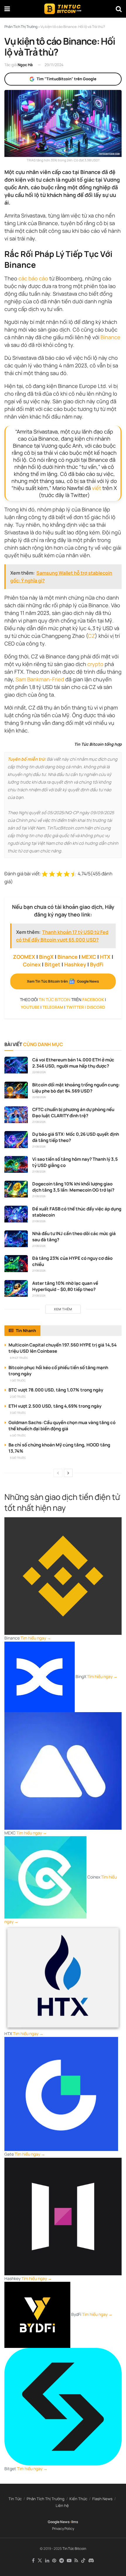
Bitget (52, 964)
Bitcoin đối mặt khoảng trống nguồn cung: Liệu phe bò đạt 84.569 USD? (76, 1088)
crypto (95, 664)
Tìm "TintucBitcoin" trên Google (67, 79)
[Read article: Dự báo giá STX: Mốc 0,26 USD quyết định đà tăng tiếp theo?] (16, 1139)
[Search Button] (119, 9)
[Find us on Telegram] (62, 2561)
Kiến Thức (78, 2499)
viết (97, 488)
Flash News (102, 2499)
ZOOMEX (24, 957)
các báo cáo (33, 278)
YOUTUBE (30, 1007)
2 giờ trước (18, 1397)
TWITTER (75, 1007)
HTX (105, 957)
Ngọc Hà (25, 65)
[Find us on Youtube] (69, 2561)
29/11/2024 (54, 65)
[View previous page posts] (58, 1473)
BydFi (97, 964)
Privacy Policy (63, 2529)
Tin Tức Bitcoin (74, 2549)
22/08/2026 (39, 1072)
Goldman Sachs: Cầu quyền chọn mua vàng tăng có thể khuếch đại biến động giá (62, 1426)
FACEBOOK (93, 1000)
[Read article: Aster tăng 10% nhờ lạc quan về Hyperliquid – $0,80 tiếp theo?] (16, 1288)
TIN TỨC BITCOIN (55, 1000)
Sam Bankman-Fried (40, 679)
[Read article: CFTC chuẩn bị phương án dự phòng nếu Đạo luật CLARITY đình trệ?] (16, 1115)
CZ (91, 636)
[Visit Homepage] (63, 9)
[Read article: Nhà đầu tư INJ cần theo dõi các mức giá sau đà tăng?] (16, 1239)
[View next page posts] (68, 1473)
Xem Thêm (63, 1309)
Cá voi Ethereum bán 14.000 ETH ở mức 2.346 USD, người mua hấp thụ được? (73, 1063)
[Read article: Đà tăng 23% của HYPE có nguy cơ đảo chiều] (16, 1263)
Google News (59, 2522)
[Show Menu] (7, 9)
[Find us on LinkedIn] (47, 2561)
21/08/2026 (39, 1122)
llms (75, 2522)
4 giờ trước (18, 1435)
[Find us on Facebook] (33, 2561)
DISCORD (96, 1007)
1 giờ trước (18, 1380)
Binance (110, 337)
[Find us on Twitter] (40, 2561)
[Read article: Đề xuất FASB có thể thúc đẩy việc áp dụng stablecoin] (16, 1214)
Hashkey (75, 964)
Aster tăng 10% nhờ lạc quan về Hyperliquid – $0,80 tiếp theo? (65, 1286)
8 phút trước (19, 1358)
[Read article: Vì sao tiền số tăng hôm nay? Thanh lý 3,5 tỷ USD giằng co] (16, 1164)
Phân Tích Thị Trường (46, 2499)
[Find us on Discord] (91, 2561)
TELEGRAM (53, 1007)
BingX (46, 957)
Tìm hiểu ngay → (36, 1638)
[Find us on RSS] (76, 2561)
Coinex (32, 964)
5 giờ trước (18, 1458)
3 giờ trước (18, 1413)
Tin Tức (15, 2499)
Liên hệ (62, 2505)
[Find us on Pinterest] (54, 2561)
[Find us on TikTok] (83, 2561)
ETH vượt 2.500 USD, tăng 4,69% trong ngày (55, 1406)
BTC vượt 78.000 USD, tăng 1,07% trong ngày (56, 1390)
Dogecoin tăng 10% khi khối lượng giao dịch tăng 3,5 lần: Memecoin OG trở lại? (73, 1187)
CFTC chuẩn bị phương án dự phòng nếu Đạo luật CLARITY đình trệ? (73, 1113)
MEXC (89, 957)
